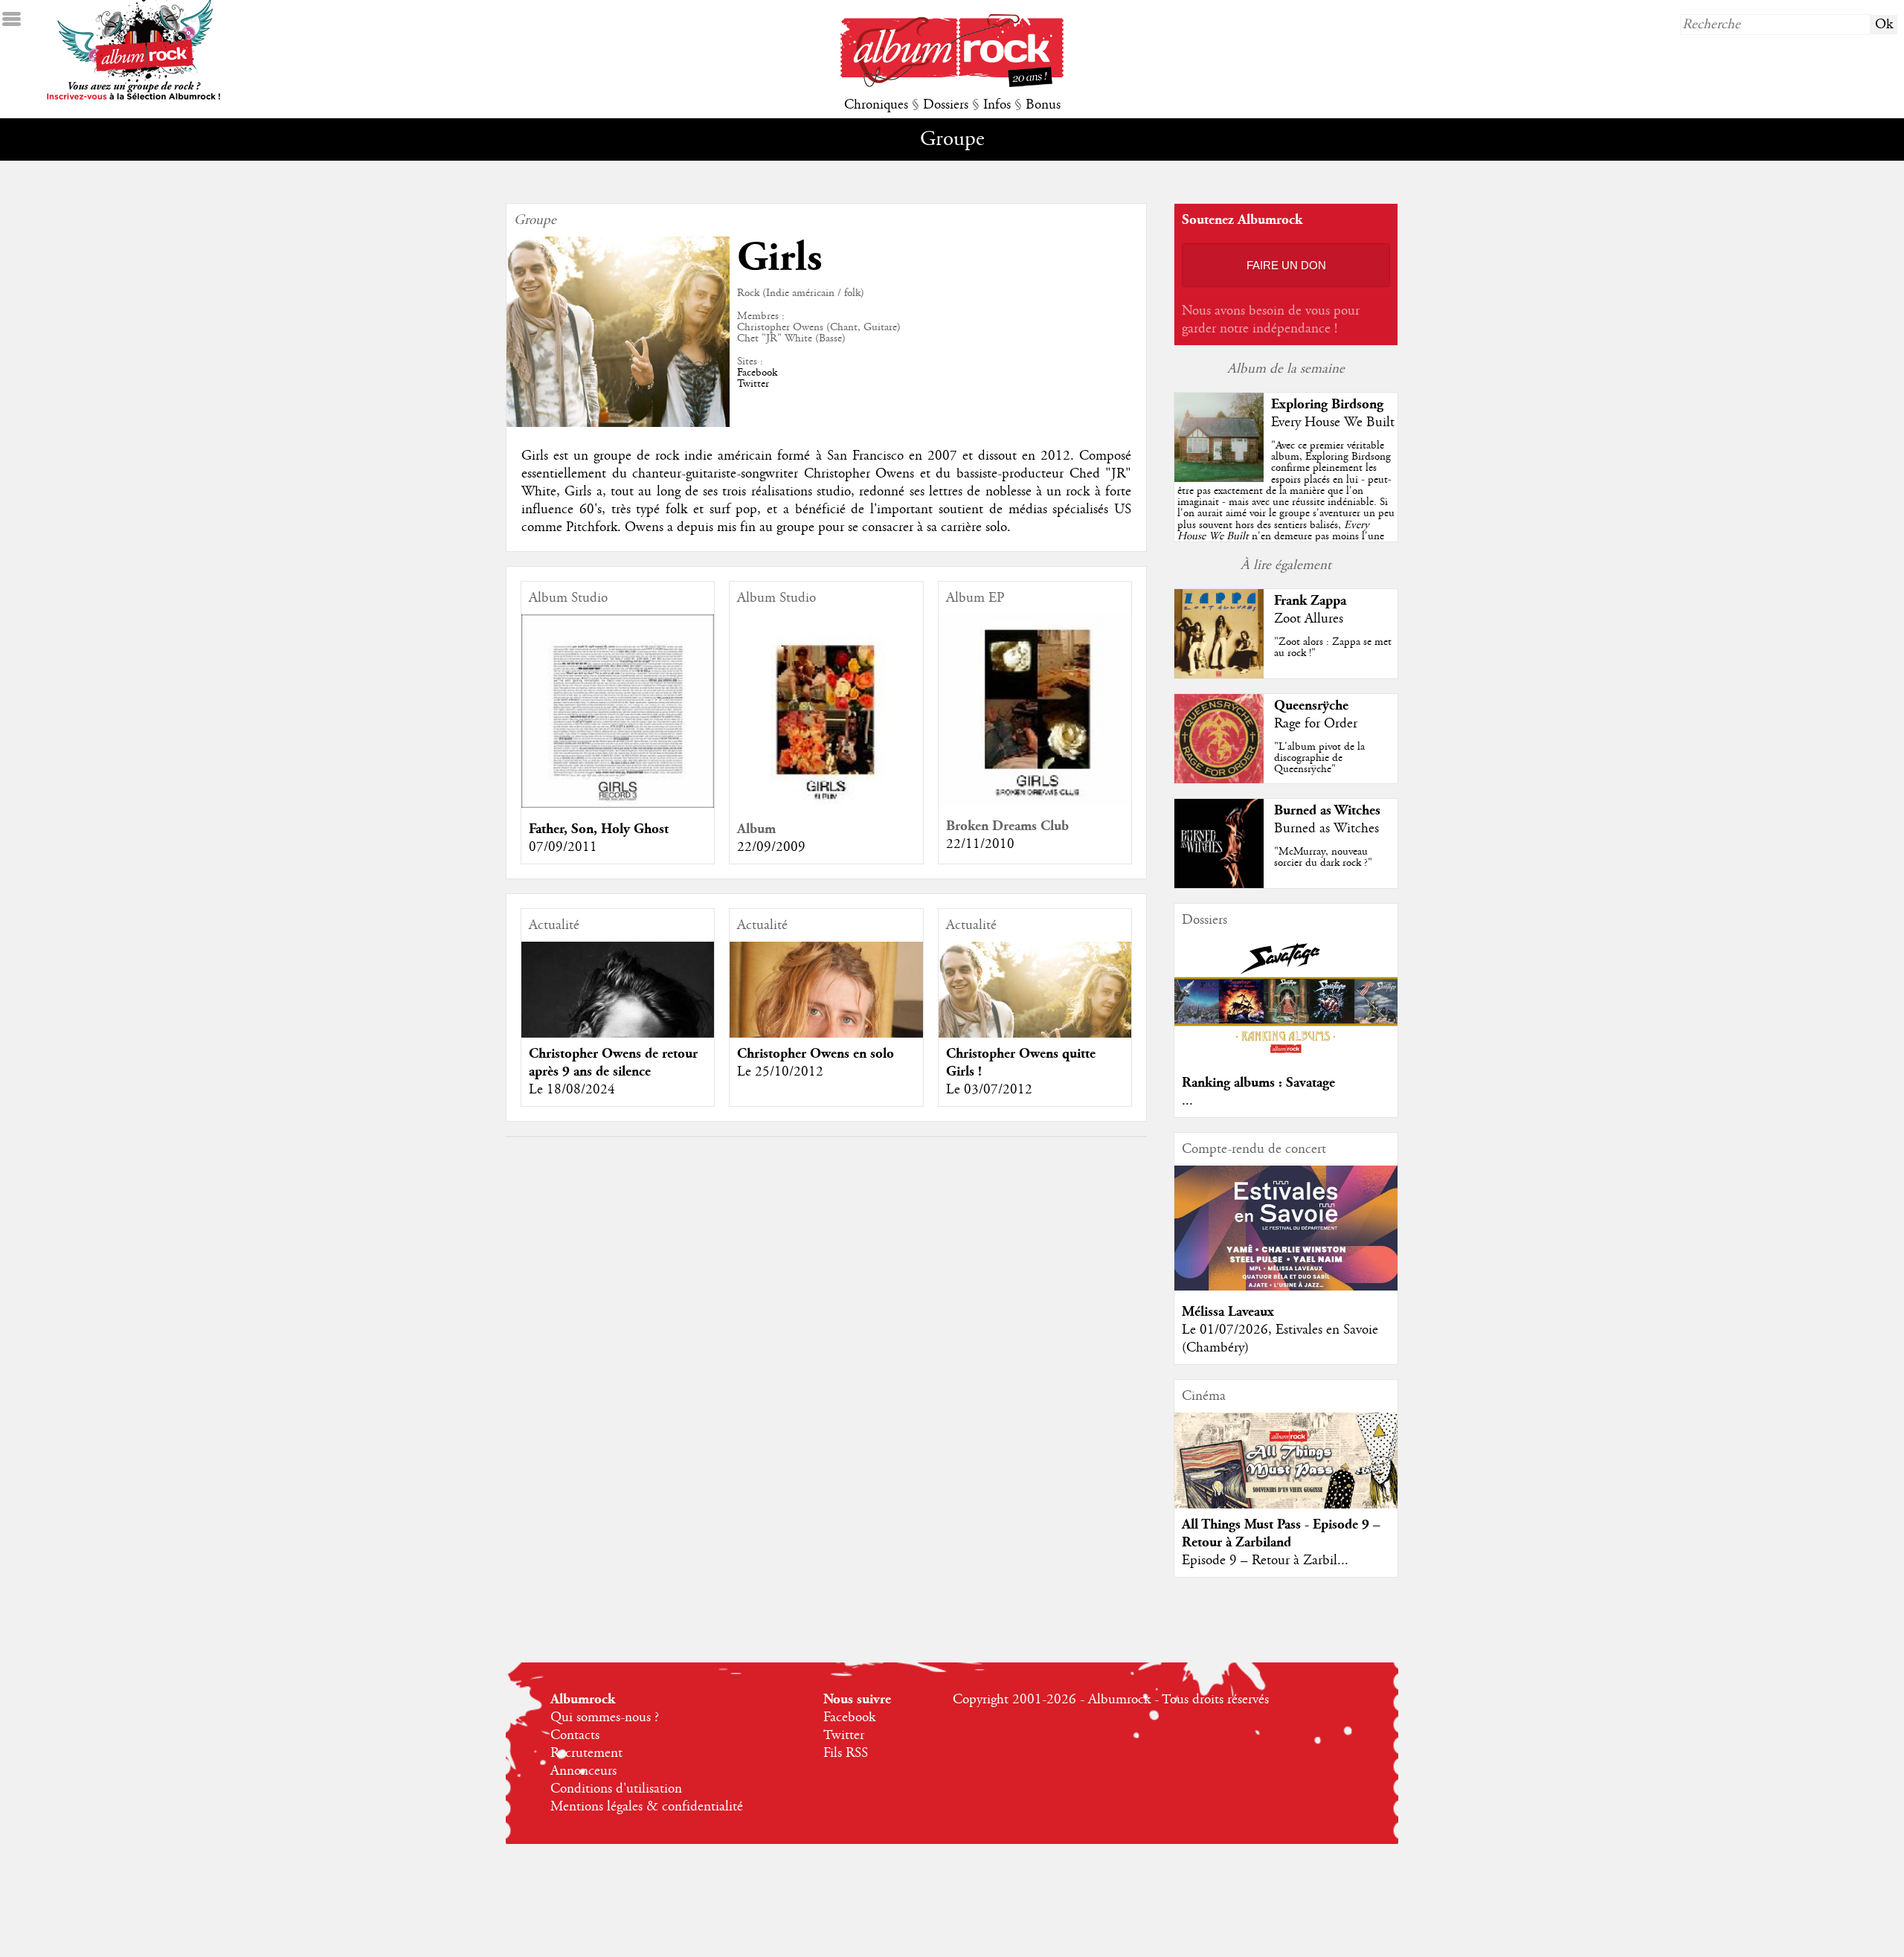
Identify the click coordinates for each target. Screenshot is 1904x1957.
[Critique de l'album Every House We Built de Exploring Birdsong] (1219, 478)
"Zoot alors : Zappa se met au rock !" (1333, 647)
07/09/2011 (563, 847)
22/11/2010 (980, 844)
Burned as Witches (1327, 810)
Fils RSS (846, 1753)
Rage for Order (1316, 724)
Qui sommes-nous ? (605, 1717)
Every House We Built (1333, 422)
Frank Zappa (1310, 601)
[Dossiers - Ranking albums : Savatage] (1286, 1058)
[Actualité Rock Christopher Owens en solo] (826, 1037)
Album (756, 829)
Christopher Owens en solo (816, 1054)
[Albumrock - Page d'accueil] (952, 83)
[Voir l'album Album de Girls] (826, 804)
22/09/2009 (771, 847)
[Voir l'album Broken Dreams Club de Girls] (1035, 801)
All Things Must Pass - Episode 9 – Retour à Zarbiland (1281, 1533)
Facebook (757, 373)
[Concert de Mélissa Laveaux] (1286, 1287)
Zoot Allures (1309, 619)
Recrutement (586, 1753)
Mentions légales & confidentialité (647, 1807)
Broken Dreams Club (1007, 826)
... (1187, 1101)
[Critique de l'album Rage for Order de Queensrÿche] (1219, 780)
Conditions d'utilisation (616, 1789)
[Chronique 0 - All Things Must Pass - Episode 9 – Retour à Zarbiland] (1286, 1481)
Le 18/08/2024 (572, 1090)
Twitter (753, 384)
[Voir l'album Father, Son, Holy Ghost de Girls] (618, 804)
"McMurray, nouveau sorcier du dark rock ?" (1323, 857)
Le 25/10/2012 (780, 1072)
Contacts (575, 1735)
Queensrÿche (1311, 706)
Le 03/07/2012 (989, 1090)
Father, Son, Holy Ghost (599, 829)
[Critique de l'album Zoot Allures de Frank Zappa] (1219, 675)
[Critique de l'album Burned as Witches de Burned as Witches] (1219, 884)
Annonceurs (583, 1771)
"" (1286, 508)
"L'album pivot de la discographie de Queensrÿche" (1319, 758)
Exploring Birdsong (1327, 404)
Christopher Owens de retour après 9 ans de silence (613, 1063)
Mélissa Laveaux (1228, 1312)
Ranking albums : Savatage (1258, 1083)
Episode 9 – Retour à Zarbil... (1265, 1561)
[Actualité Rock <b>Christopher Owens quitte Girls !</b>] (1035, 1024)
